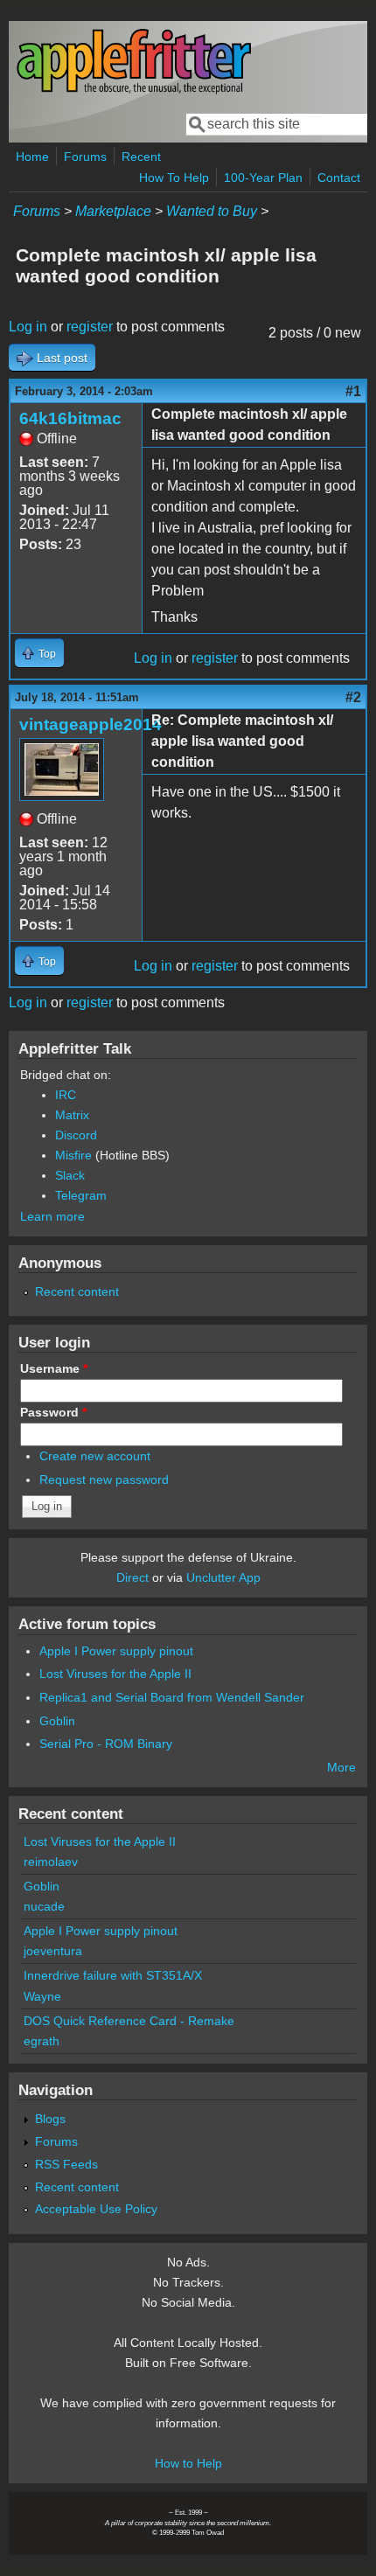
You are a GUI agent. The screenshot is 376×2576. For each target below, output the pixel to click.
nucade (44, 1906)
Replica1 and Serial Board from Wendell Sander (172, 1697)
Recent (141, 157)
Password (53, 1412)
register (90, 327)
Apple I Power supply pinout (116, 1651)
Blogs (50, 2119)
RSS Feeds (66, 2164)
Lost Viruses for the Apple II (115, 1674)
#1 (353, 391)
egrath (42, 2041)
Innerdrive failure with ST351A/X (113, 1975)
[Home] (134, 91)
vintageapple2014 (91, 724)
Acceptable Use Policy (96, 2209)
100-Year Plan (263, 178)
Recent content (77, 1291)
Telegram (81, 1195)
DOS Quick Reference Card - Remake (129, 2021)
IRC (66, 1095)
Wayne (42, 1996)
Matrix (72, 1115)
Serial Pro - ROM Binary (106, 1744)
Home (32, 157)
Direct (132, 1577)
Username (54, 1368)
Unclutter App (223, 1577)
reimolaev (51, 1862)
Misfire (73, 1155)
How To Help (174, 178)
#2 (353, 697)
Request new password (104, 1479)
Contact (339, 178)
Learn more (52, 1216)
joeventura (53, 1951)
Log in (28, 327)
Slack (70, 1175)
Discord (76, 1135)
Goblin (57, 1721)
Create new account (95, 1456)
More (341, 1767)
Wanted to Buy (212, 211)
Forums (85, 157)
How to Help (188, 2463)
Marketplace (113, 211)
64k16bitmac (70, 418)
